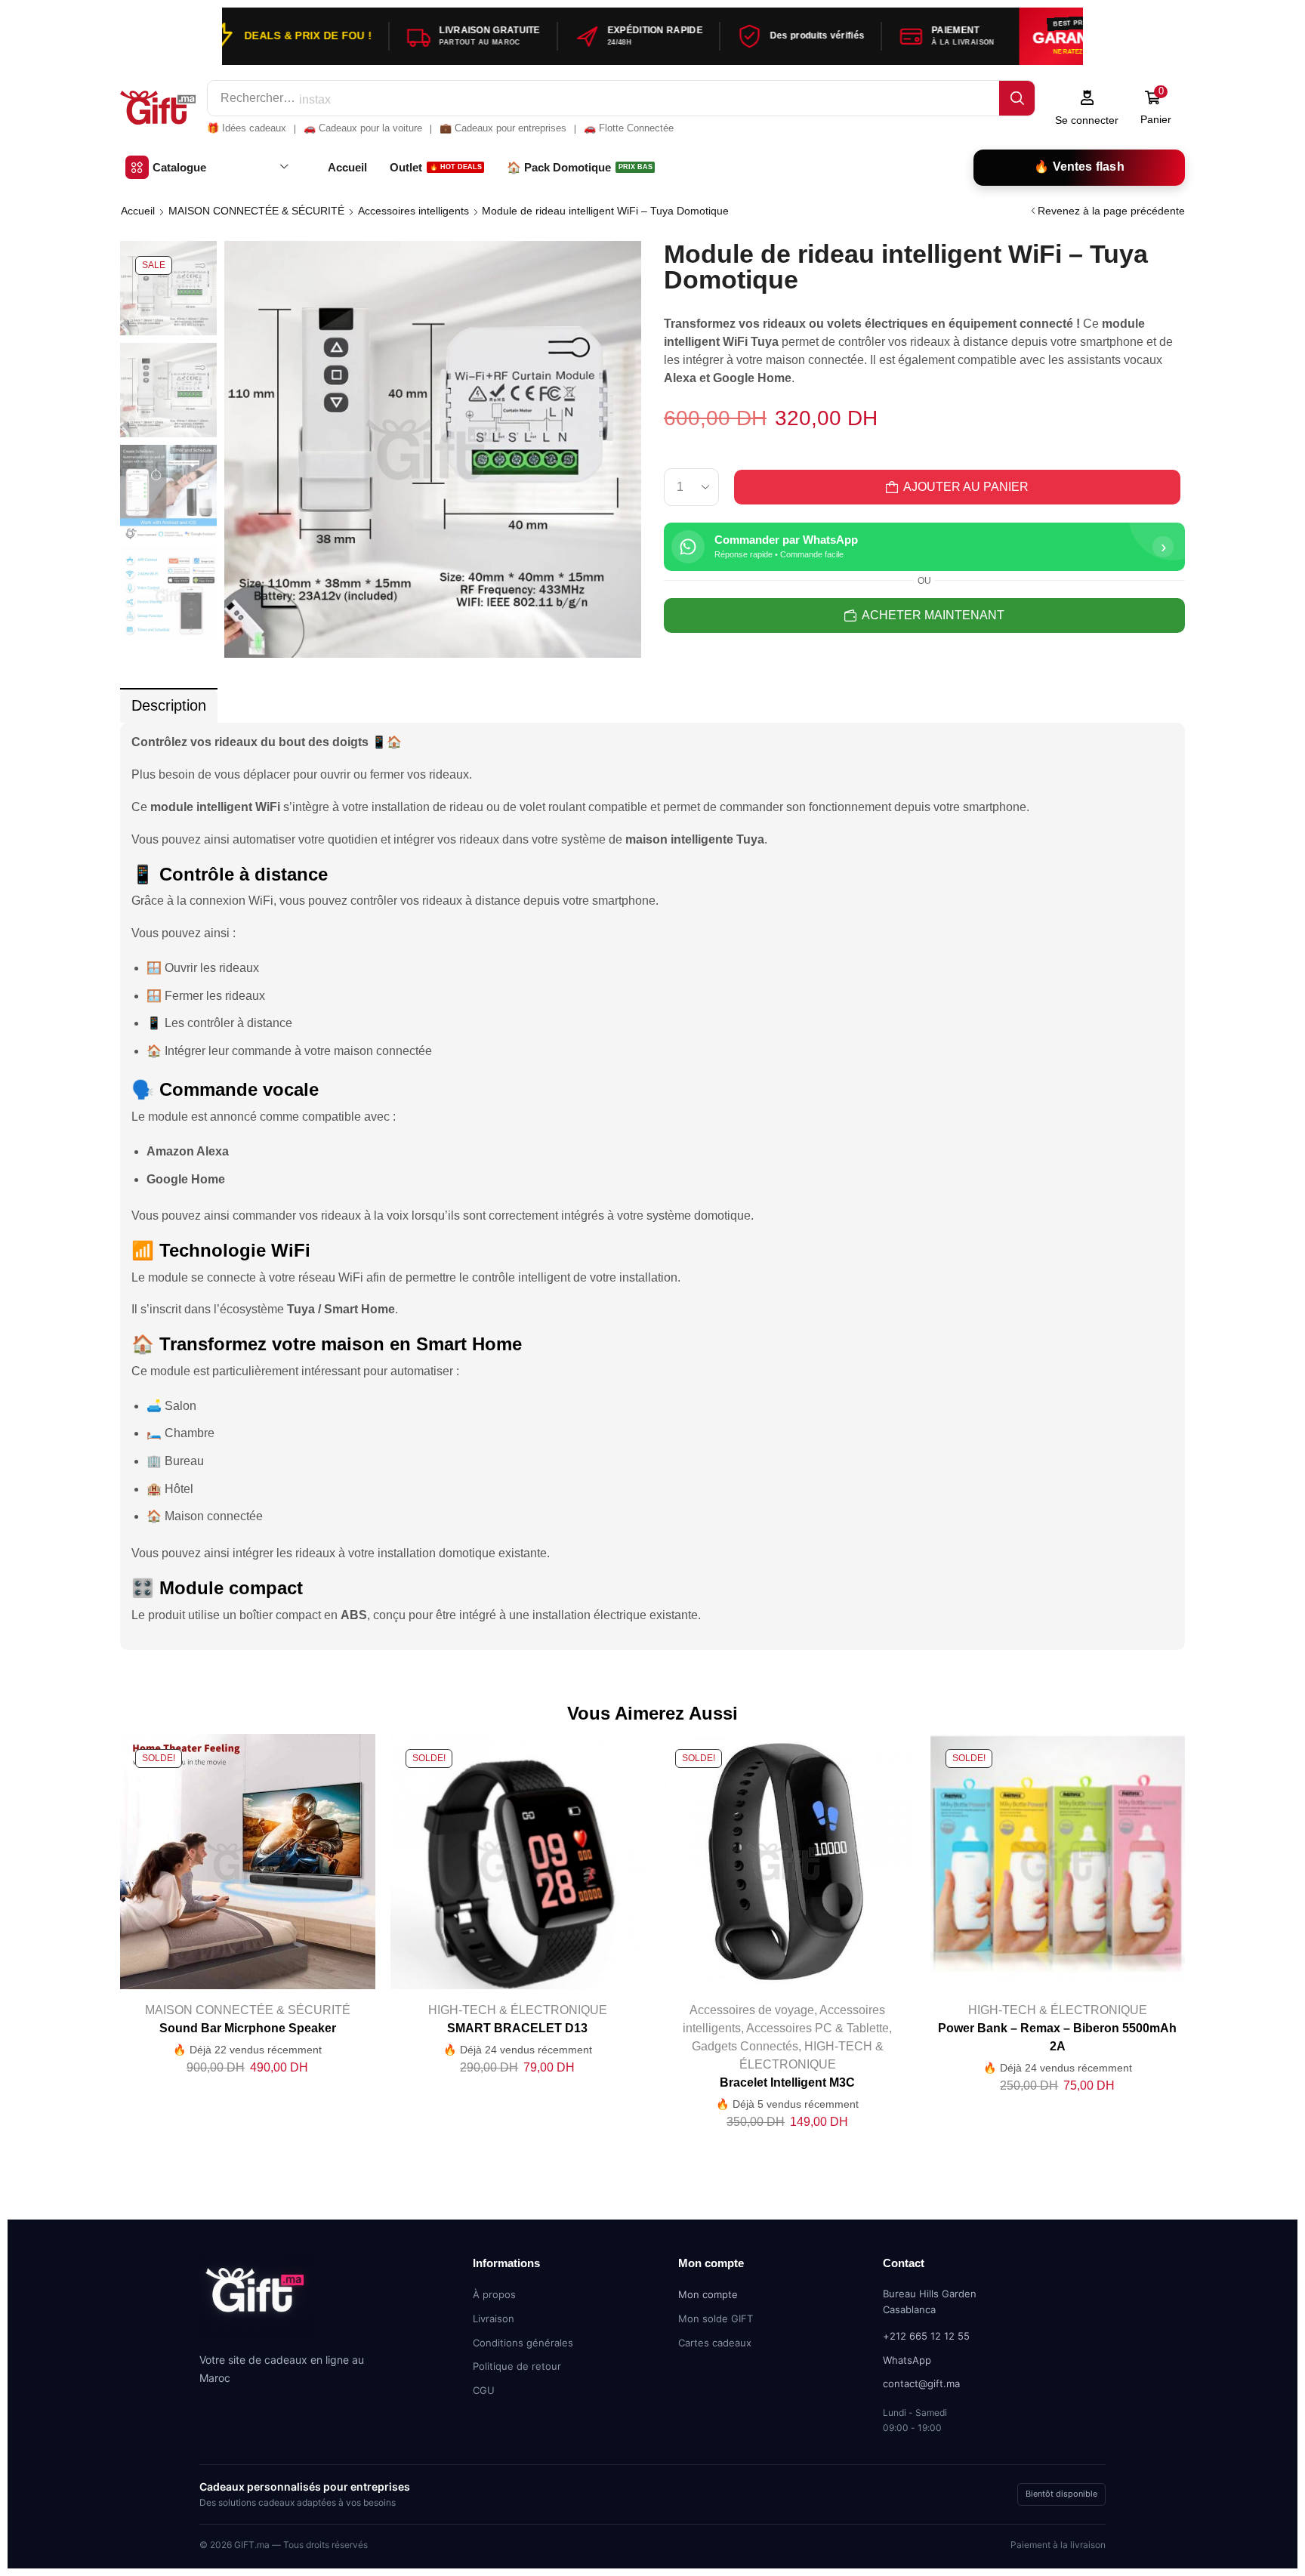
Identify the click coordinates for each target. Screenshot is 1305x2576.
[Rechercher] (1017, 98)
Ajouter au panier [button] (232, 1868)
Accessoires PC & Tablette (818, 2028)
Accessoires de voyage (752, 2010)
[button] (1087, 108)
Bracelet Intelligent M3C (787, 2082)
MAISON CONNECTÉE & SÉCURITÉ (256, 211)
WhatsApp (907, 2360)
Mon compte (708, 2294)
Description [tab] (169, 705)
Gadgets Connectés (745, 2046)
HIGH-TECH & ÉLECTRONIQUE (518, 2010)
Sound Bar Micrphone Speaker (248, 2028)
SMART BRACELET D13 (517, 2028)
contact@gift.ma (921, 2383)
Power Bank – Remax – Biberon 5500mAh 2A (1057, 2037)
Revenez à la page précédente (1111, 211)
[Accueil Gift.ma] (256, 2301)
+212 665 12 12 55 (926, 2336)
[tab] (169, 706)
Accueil (138, 211)
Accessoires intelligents (413, 211)
